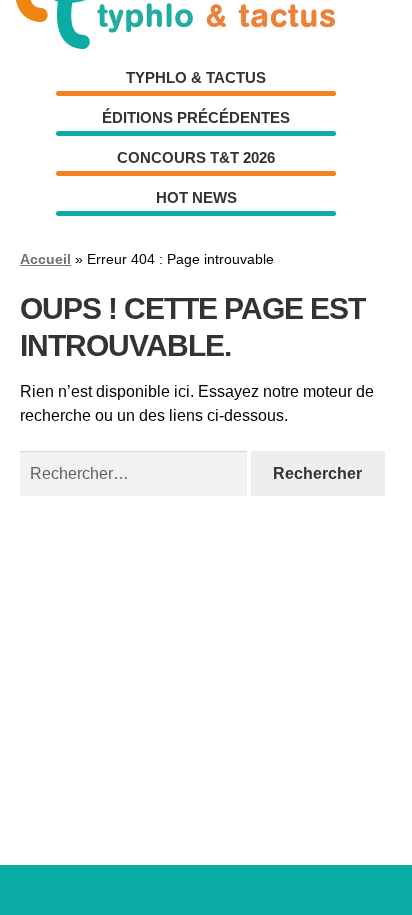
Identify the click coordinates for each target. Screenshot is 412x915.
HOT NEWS (196, 197)
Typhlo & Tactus (196, 77)
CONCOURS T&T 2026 (196, 157)
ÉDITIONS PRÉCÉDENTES (196, 117)
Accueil (45, 259)
